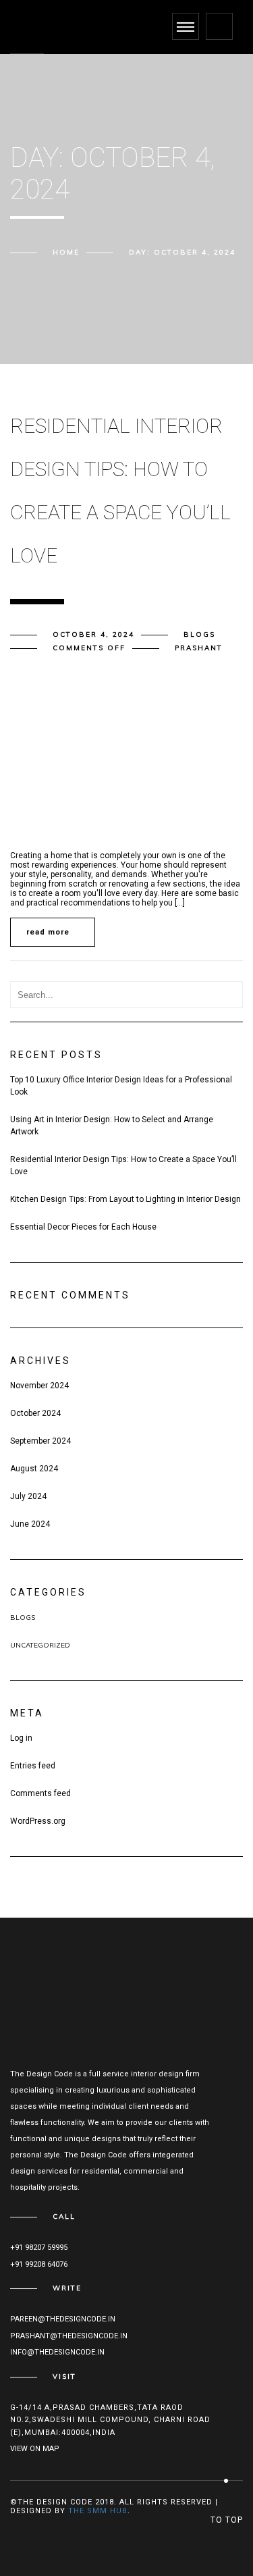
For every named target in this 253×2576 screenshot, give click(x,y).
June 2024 (30, 1524)
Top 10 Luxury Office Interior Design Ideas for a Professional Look (121, 1086)
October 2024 (35, 1413)
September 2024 (40, 1441)
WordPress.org (38, 1821)
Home (66, 252)
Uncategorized (40, 1645)
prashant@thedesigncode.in (69, 2336)
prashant (199, 648)
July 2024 (28, 1496)
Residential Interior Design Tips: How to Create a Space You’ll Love (123, 1165)
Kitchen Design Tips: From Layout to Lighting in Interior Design (125, 1199)
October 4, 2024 (93, 634)
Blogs (199, 634)
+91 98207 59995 (39, 2248)
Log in (21, 1738)
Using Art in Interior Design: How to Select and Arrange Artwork (112, 1126)
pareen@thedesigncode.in (63, 2319)
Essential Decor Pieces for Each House (83, 1227)
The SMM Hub (98, 2511)
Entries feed (33, 1766)
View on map (35, 2449)
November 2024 (39, 1386)
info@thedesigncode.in (57, 2352)
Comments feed (40, 1793)
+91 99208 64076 (39, 2264)
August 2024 (34, 1469)
